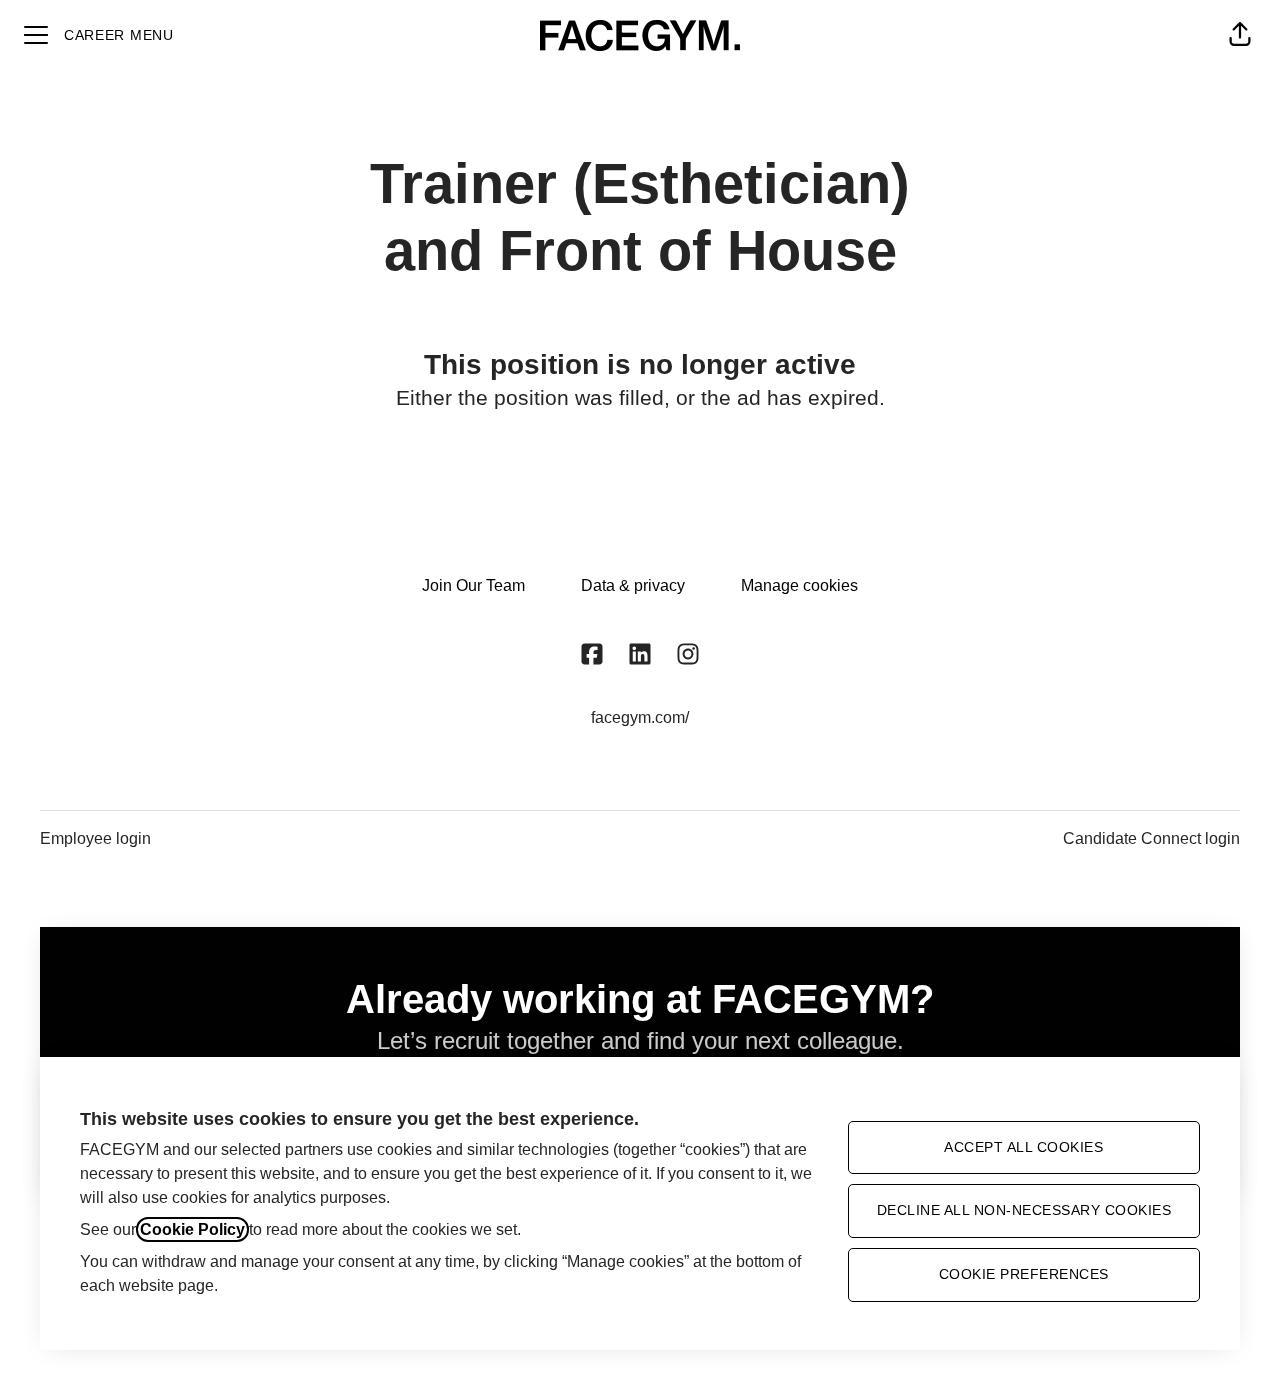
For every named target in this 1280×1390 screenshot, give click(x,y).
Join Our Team (473, 585)
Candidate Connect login (1151, 838)
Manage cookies (799, 585)
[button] (1240, 35)
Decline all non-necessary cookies (1024, 1210)
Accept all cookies (1023, 1147)
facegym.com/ (640, 717)
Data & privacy (633, 585)
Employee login (95, 838)
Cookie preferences (1024, 1274)
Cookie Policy (192, 1229)
